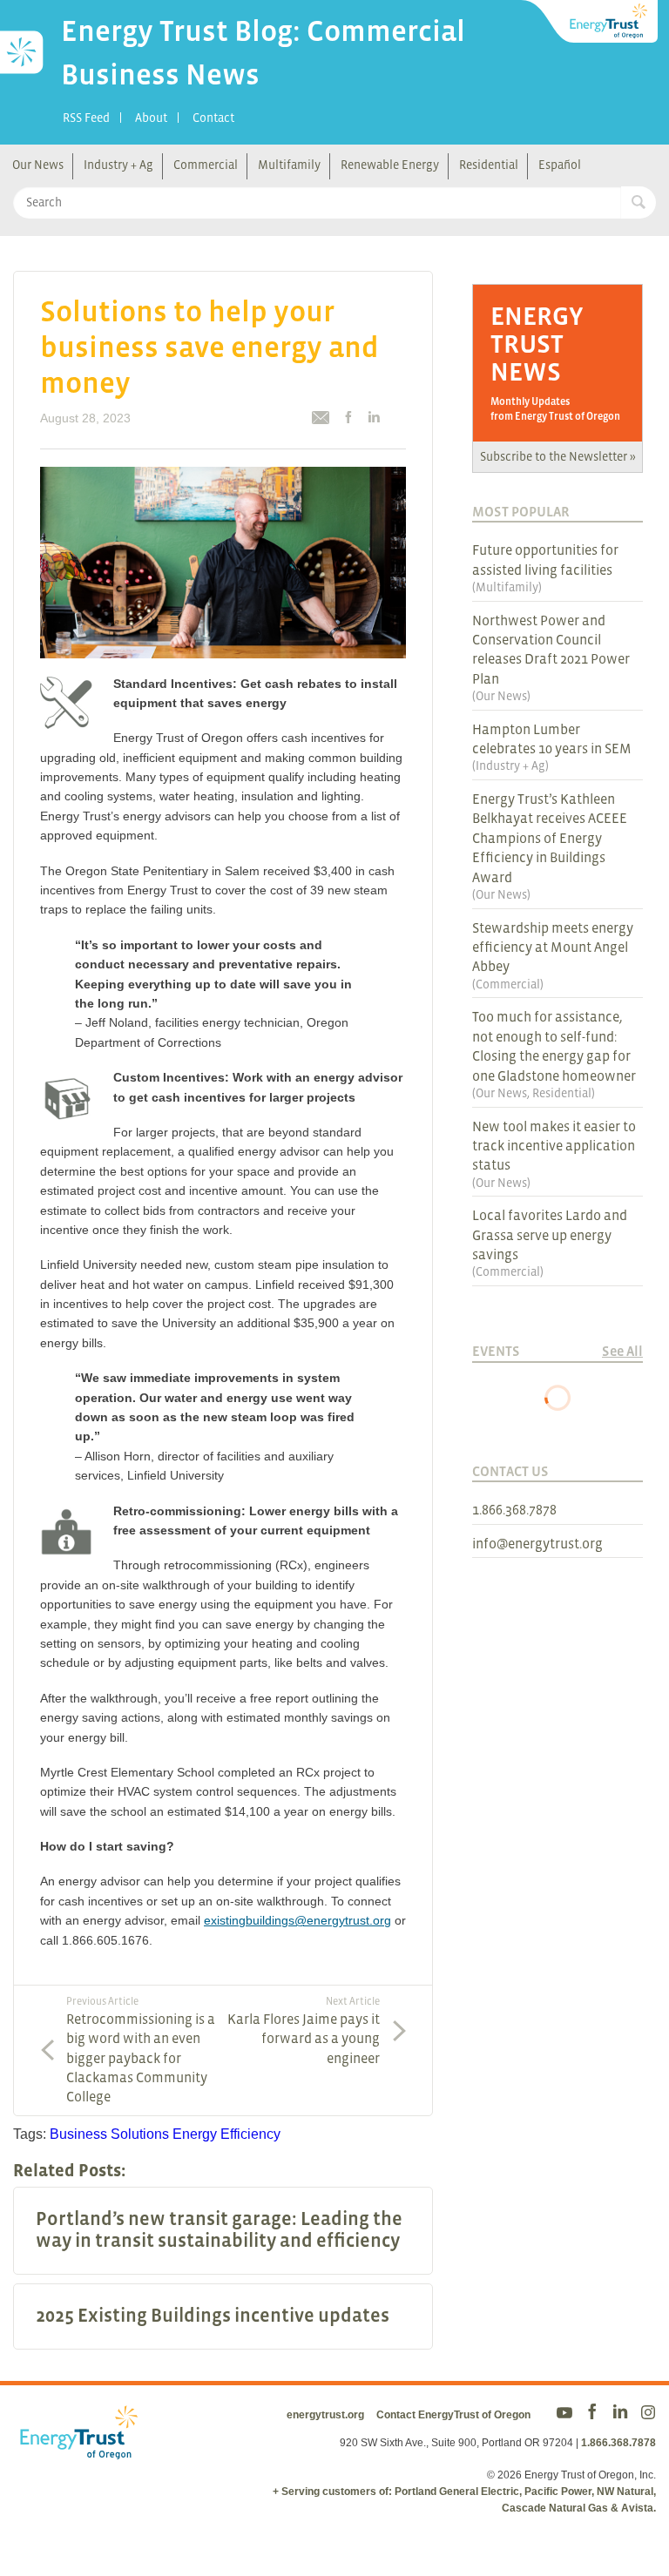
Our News (38, 165)
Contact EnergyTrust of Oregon (453, 2415)
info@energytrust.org (537, 1543)
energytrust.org (325, 2415)
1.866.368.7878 (514, 1509)
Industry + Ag (118, 165)
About (151, 118)
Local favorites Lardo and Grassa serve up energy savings (550, 1234)
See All (622, 1351)
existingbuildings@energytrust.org (297, 1920)
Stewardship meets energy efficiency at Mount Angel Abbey (553, 947)
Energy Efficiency (226, 2134)
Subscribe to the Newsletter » (558, 456)
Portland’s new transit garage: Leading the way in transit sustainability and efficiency (219, 2229)
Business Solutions (109, 2134)
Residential (489, 165)
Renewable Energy (390, 165)
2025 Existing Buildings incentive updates (213, 2315)
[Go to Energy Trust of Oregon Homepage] (591, 22)
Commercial (206, 165)
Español (560, 165)
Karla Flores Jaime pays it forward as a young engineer (304, 2030)
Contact (213, 118)
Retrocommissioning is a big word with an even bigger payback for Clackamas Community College (141, 2050)
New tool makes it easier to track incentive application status (554, 1146)
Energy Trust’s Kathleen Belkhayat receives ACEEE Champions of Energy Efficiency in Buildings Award (550, 838)
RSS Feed (86, 118)
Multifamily (289, 165)
